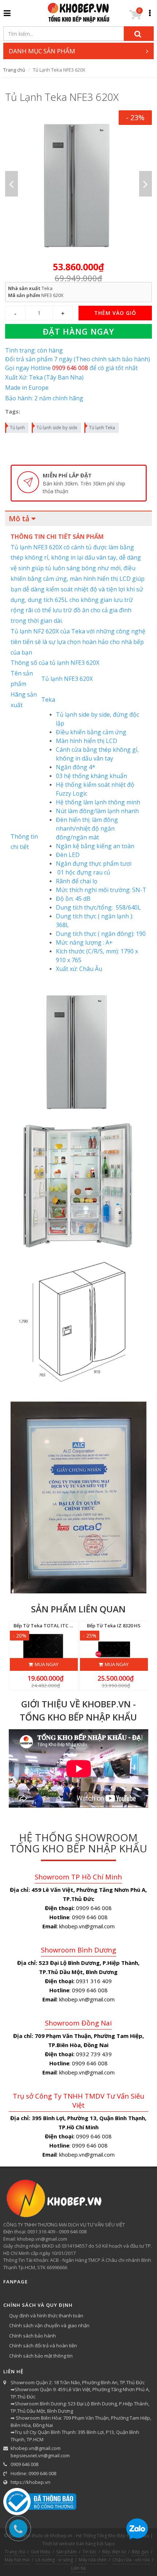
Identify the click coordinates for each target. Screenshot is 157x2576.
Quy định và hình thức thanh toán (46, 2316)
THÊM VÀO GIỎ (115, 313)
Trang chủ (14, 70)
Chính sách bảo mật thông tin (41, 2356)
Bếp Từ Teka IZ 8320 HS (114, 1626)
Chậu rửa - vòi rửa (131, 2560)
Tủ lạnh (17, 428)
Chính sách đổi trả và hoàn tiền (43, 2346)
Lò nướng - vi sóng (54, 2560)
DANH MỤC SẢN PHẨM (42, 51)
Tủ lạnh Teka (102, 428)
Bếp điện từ (114, 2552)
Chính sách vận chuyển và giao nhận (49, 2325)
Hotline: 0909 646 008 (33, 2473)
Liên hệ (78, 2568)
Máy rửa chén (93, 2560)
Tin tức (89, 2552)
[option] (79, 184)
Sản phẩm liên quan (78, 1609)
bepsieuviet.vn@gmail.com (40, 2455)
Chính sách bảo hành (32, 2336)
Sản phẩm (66, 2552)
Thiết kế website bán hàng (69, 2544)
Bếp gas (140, 2552)
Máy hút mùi (17, 2560)
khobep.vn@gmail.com (36, 2448)
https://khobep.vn (30, 2482)
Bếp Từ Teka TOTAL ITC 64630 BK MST (57, 1626)
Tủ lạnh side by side (57, 428)
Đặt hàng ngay (78, 331)
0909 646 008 (24, 2464)
